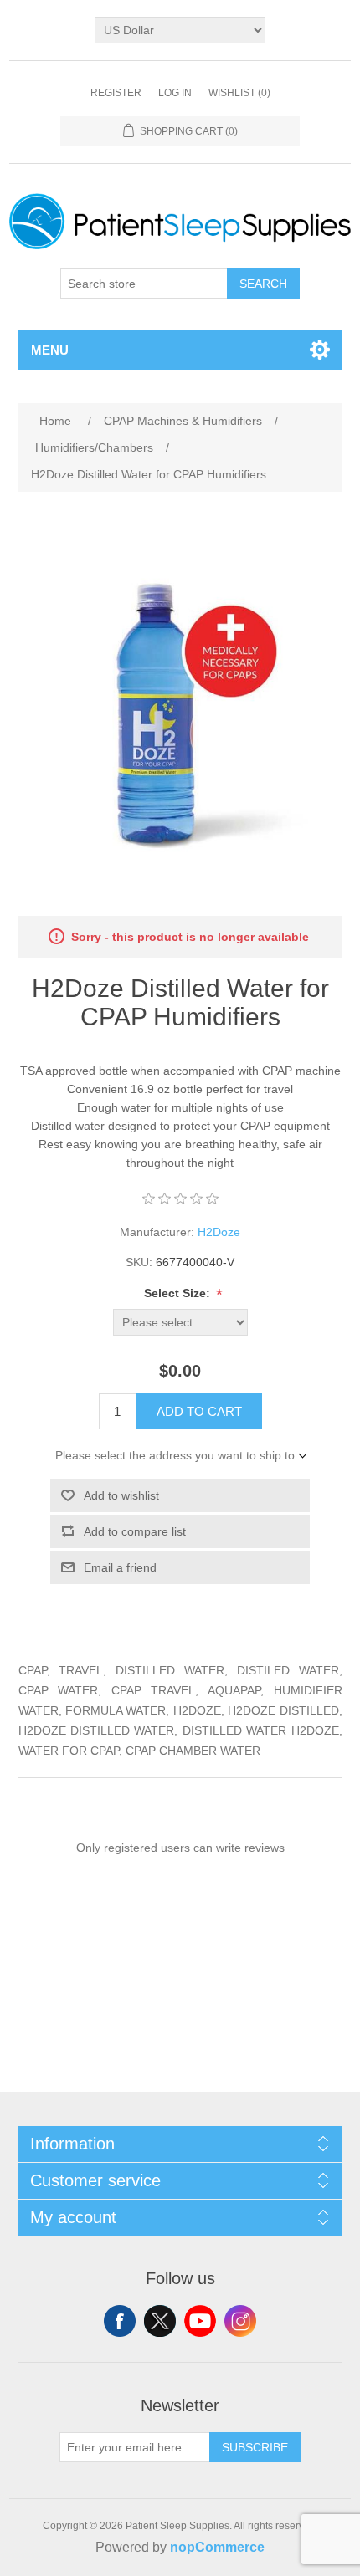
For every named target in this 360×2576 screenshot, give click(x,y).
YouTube (200, 2321)
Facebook (120, 2321)
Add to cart (199, 1411)
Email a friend (120, 1567)
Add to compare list (135, 1531)
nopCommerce (217, 2547)
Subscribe (255, 2447)
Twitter (160, 2321)
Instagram (240, 2321)
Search (263, 284)
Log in (175, 93)
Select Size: (179, 1293)
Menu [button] (50, 350)
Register (116, 93)
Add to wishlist (121, 1495)
